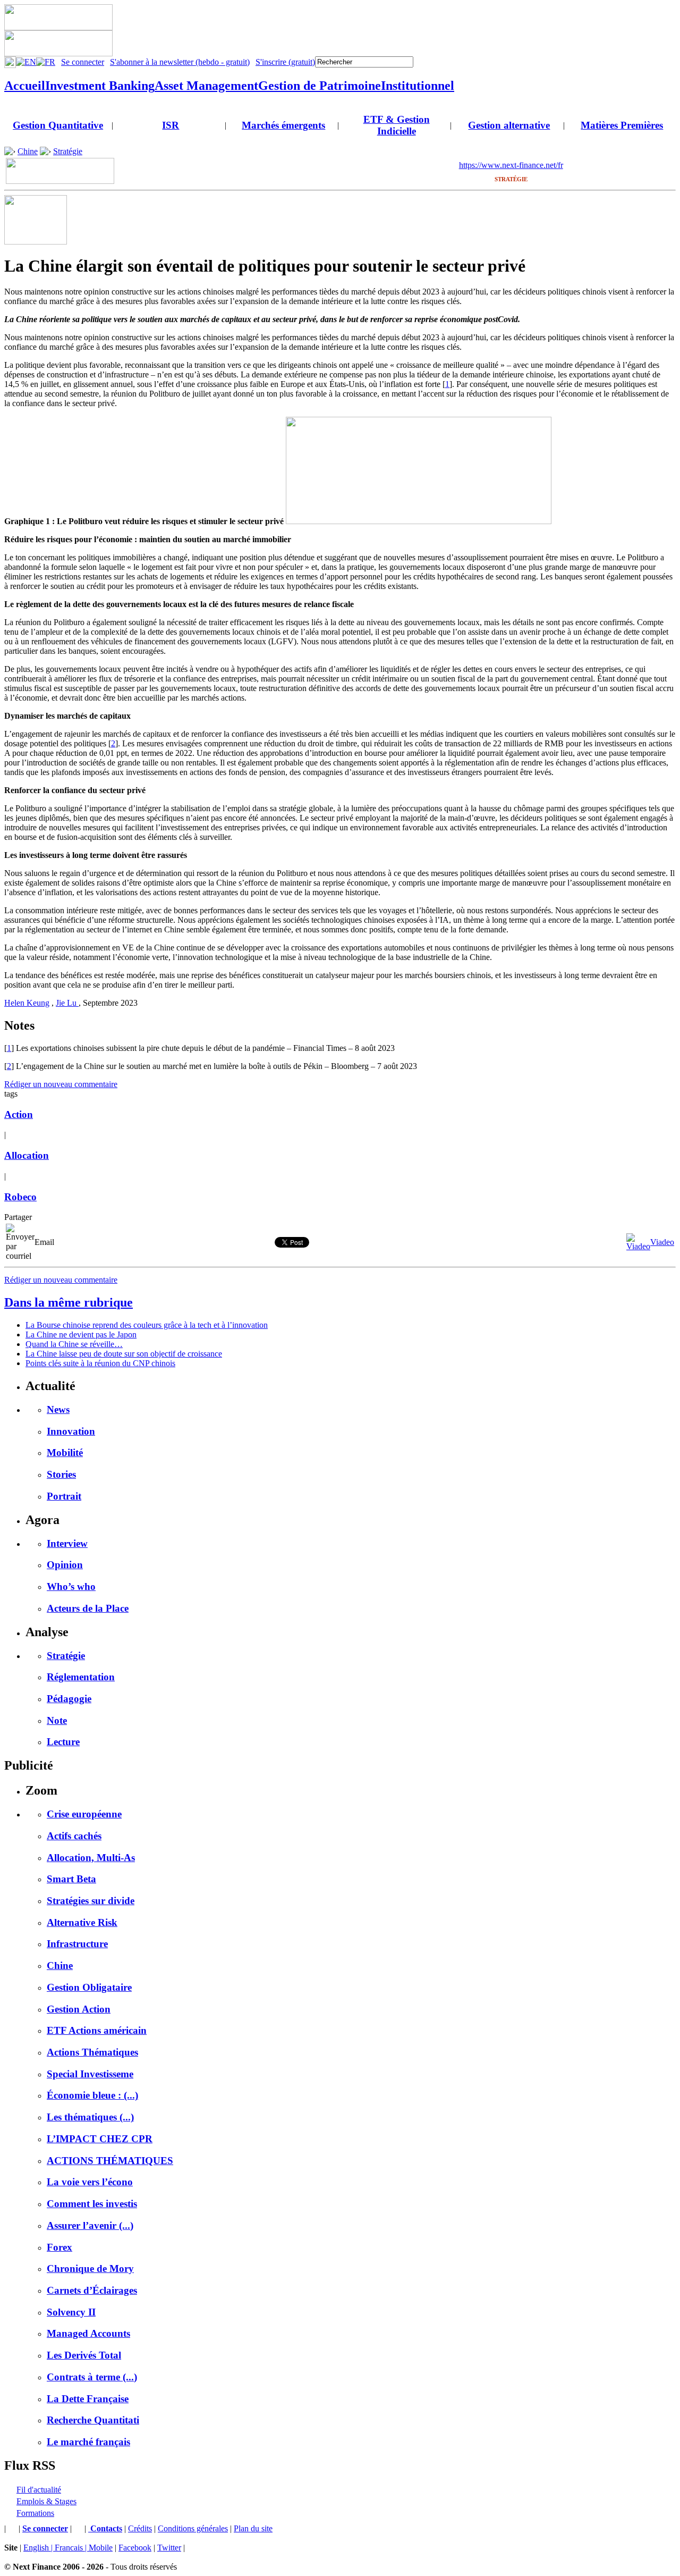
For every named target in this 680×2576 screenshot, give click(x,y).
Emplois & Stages (46, 2501)
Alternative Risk (82, 1922)
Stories (61, 1474)
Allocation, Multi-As (91, 1858)
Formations (35, 2513)
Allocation (27, 1155)
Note (57, 1720)
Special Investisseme (90, 2074)
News (58, 1409)
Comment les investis (92, 2204)
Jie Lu (67, 1003)
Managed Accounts (88, 2333)
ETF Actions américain (97, 2030)
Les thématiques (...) (90, 2117)
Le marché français (88, 2442)
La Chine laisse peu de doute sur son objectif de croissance (124, 1354)
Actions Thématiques (92, 2052)
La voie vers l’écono (90, 2182)
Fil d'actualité (39, 2490)
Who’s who (71, 1586)
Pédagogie (69, 1699)
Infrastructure (77, 1944)
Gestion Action (79, 2009)
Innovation (71, 1431)
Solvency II (71, 2312)
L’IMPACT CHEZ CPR (100, 2139)
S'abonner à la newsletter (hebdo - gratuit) (180, 62)
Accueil (25, 86)
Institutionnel (418, 86)
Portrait (64, 1496)
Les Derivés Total (84, 2355)
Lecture (63, 1742)
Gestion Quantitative (58, 125)
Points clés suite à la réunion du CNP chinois (100, 1363)
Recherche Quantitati (93, 2420)
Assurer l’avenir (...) (90, 2225)
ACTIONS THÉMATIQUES (110, 2161)
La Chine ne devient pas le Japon (81, 1335)
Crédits (140, 2528)
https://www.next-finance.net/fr (511, 165)
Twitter (169, 2548)
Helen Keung (27, 1003)
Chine (28, 151)
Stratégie (68, 151)
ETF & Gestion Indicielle (397, 125)
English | (39, 2548)
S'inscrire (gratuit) (285, 62)
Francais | (72, 2548)
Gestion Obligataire (89, 1987)
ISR (171, 125)
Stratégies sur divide (91, 1901)
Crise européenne (84, 1814)
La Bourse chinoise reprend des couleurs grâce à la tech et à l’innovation (147, 1325)
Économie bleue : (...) (92, 2095)
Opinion (65, 1565)
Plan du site (253, 2528)
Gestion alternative (509, 125)
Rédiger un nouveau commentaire (61, 1084)
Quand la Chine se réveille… (74, 1344)
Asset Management (206, 86)
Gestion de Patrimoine (320, 86)
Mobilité (65, 1453)
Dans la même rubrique (69, 1302)
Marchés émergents (283, 125)
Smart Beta (71, 1879)
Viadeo (662, 1242)
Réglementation (81, 1677)
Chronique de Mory (90, 2268)
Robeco (20, 1197)
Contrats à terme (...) (92, 2377)
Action (19, 1114)
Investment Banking (100, 86)
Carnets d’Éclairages (92, 2290)
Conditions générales (193, 2528)
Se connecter (83, 62)
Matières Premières (622, 125)
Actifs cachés (74, 1836)
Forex (59, 2247)
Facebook (135, 2548)
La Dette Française (88, 2399)
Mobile (101, 2548)
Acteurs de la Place (88, 1608)
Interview (67, 1543)
